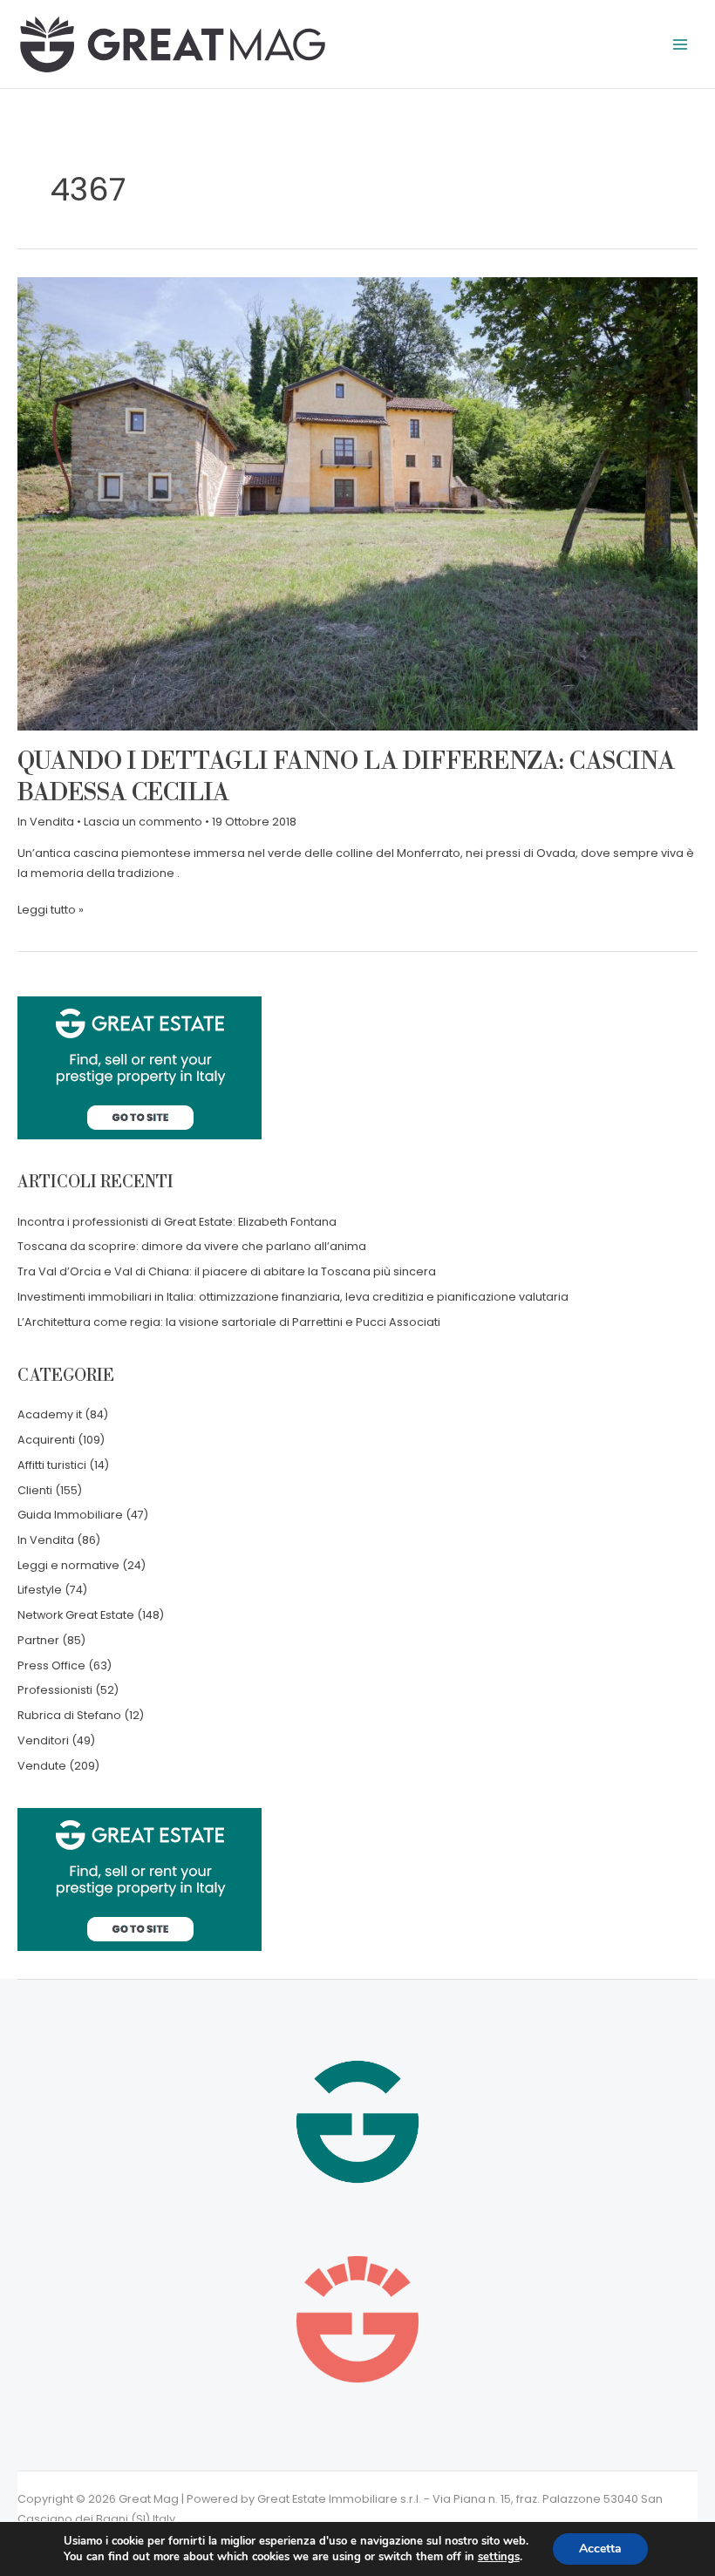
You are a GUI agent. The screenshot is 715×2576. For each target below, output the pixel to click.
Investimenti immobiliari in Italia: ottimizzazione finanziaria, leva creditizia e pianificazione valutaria (293, 1297)
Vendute (42, 1766)
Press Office (51, 1665)
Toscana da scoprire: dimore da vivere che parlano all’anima (192, 1246)
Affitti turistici (52, 1465)
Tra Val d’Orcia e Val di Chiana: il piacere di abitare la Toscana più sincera (227, 1271)
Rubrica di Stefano (69, 1715)
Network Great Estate (76, 1615)
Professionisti (55, 1690)
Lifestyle (40, 1590)
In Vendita (46, 822)
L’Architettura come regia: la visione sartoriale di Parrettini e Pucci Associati (229, 1322)
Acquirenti (46, 1440)
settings (499, 2557)
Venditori (43, 1740)
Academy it (50, 1414)
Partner (38, 1640)
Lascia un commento (143, 822)
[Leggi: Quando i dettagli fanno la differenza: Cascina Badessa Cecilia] (357, 503)
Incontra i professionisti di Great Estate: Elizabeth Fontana (177, 1222)
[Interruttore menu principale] (681, 44)
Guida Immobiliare (70, 1515)
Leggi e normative (68, 1565)
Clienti (35, 1490)
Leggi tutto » (51, 909)
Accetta (600, 2549)
